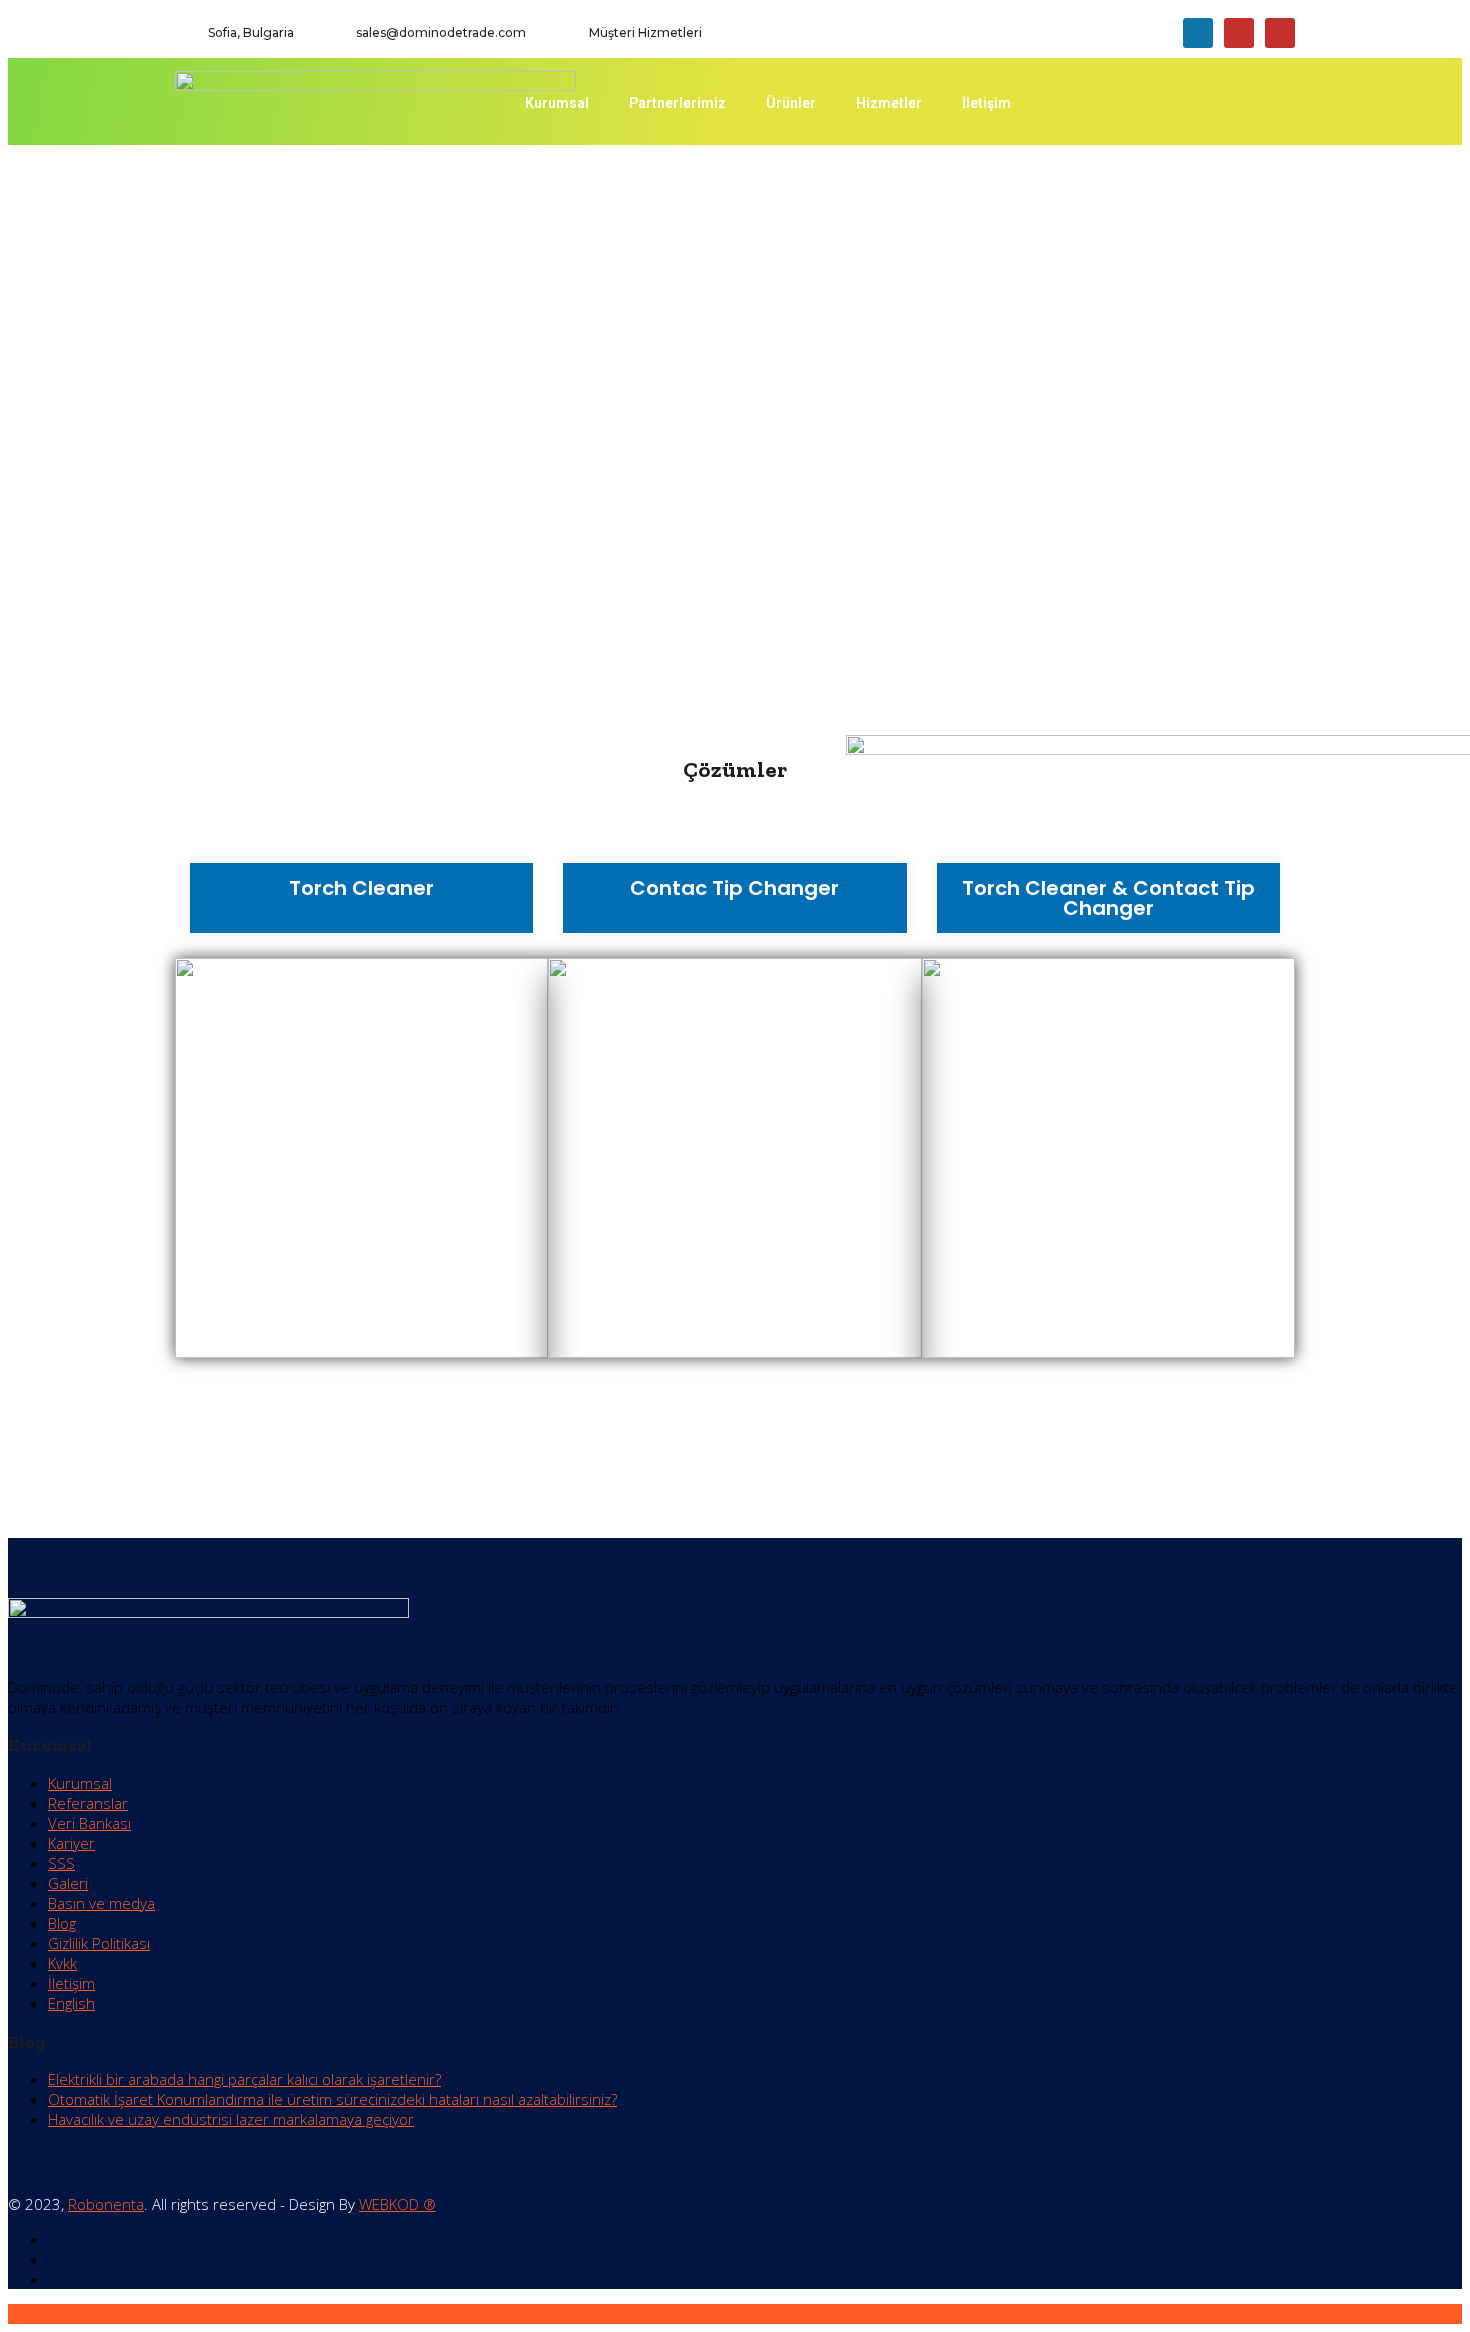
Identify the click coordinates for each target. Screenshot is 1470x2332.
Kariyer (71, 1843)
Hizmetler (889, 103)
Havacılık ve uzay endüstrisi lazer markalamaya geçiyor (231, 2119)
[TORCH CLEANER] (361, 1158)
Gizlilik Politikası (99, 1943)
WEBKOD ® (397, 2204)
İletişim (986, 103)
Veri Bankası (89, 1823)
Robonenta (106, 2204)
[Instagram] (1280, 33)
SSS (61, 1863)
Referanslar (88, 1803)
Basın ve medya (101, 1903)
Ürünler (791, 103)
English (71, 2003)
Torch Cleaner (361, 888)
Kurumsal (557, 103)
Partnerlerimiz (677, 103)
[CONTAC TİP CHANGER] (734, 1158)
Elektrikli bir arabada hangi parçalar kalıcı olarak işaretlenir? (244, 2079)
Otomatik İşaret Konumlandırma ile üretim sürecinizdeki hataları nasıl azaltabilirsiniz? (332, 2099)
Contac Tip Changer (734, 888)
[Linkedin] (1198, 33)
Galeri (68, 1883)
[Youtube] (1239, 33)
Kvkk (62, 1963)
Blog (62, 1923)
